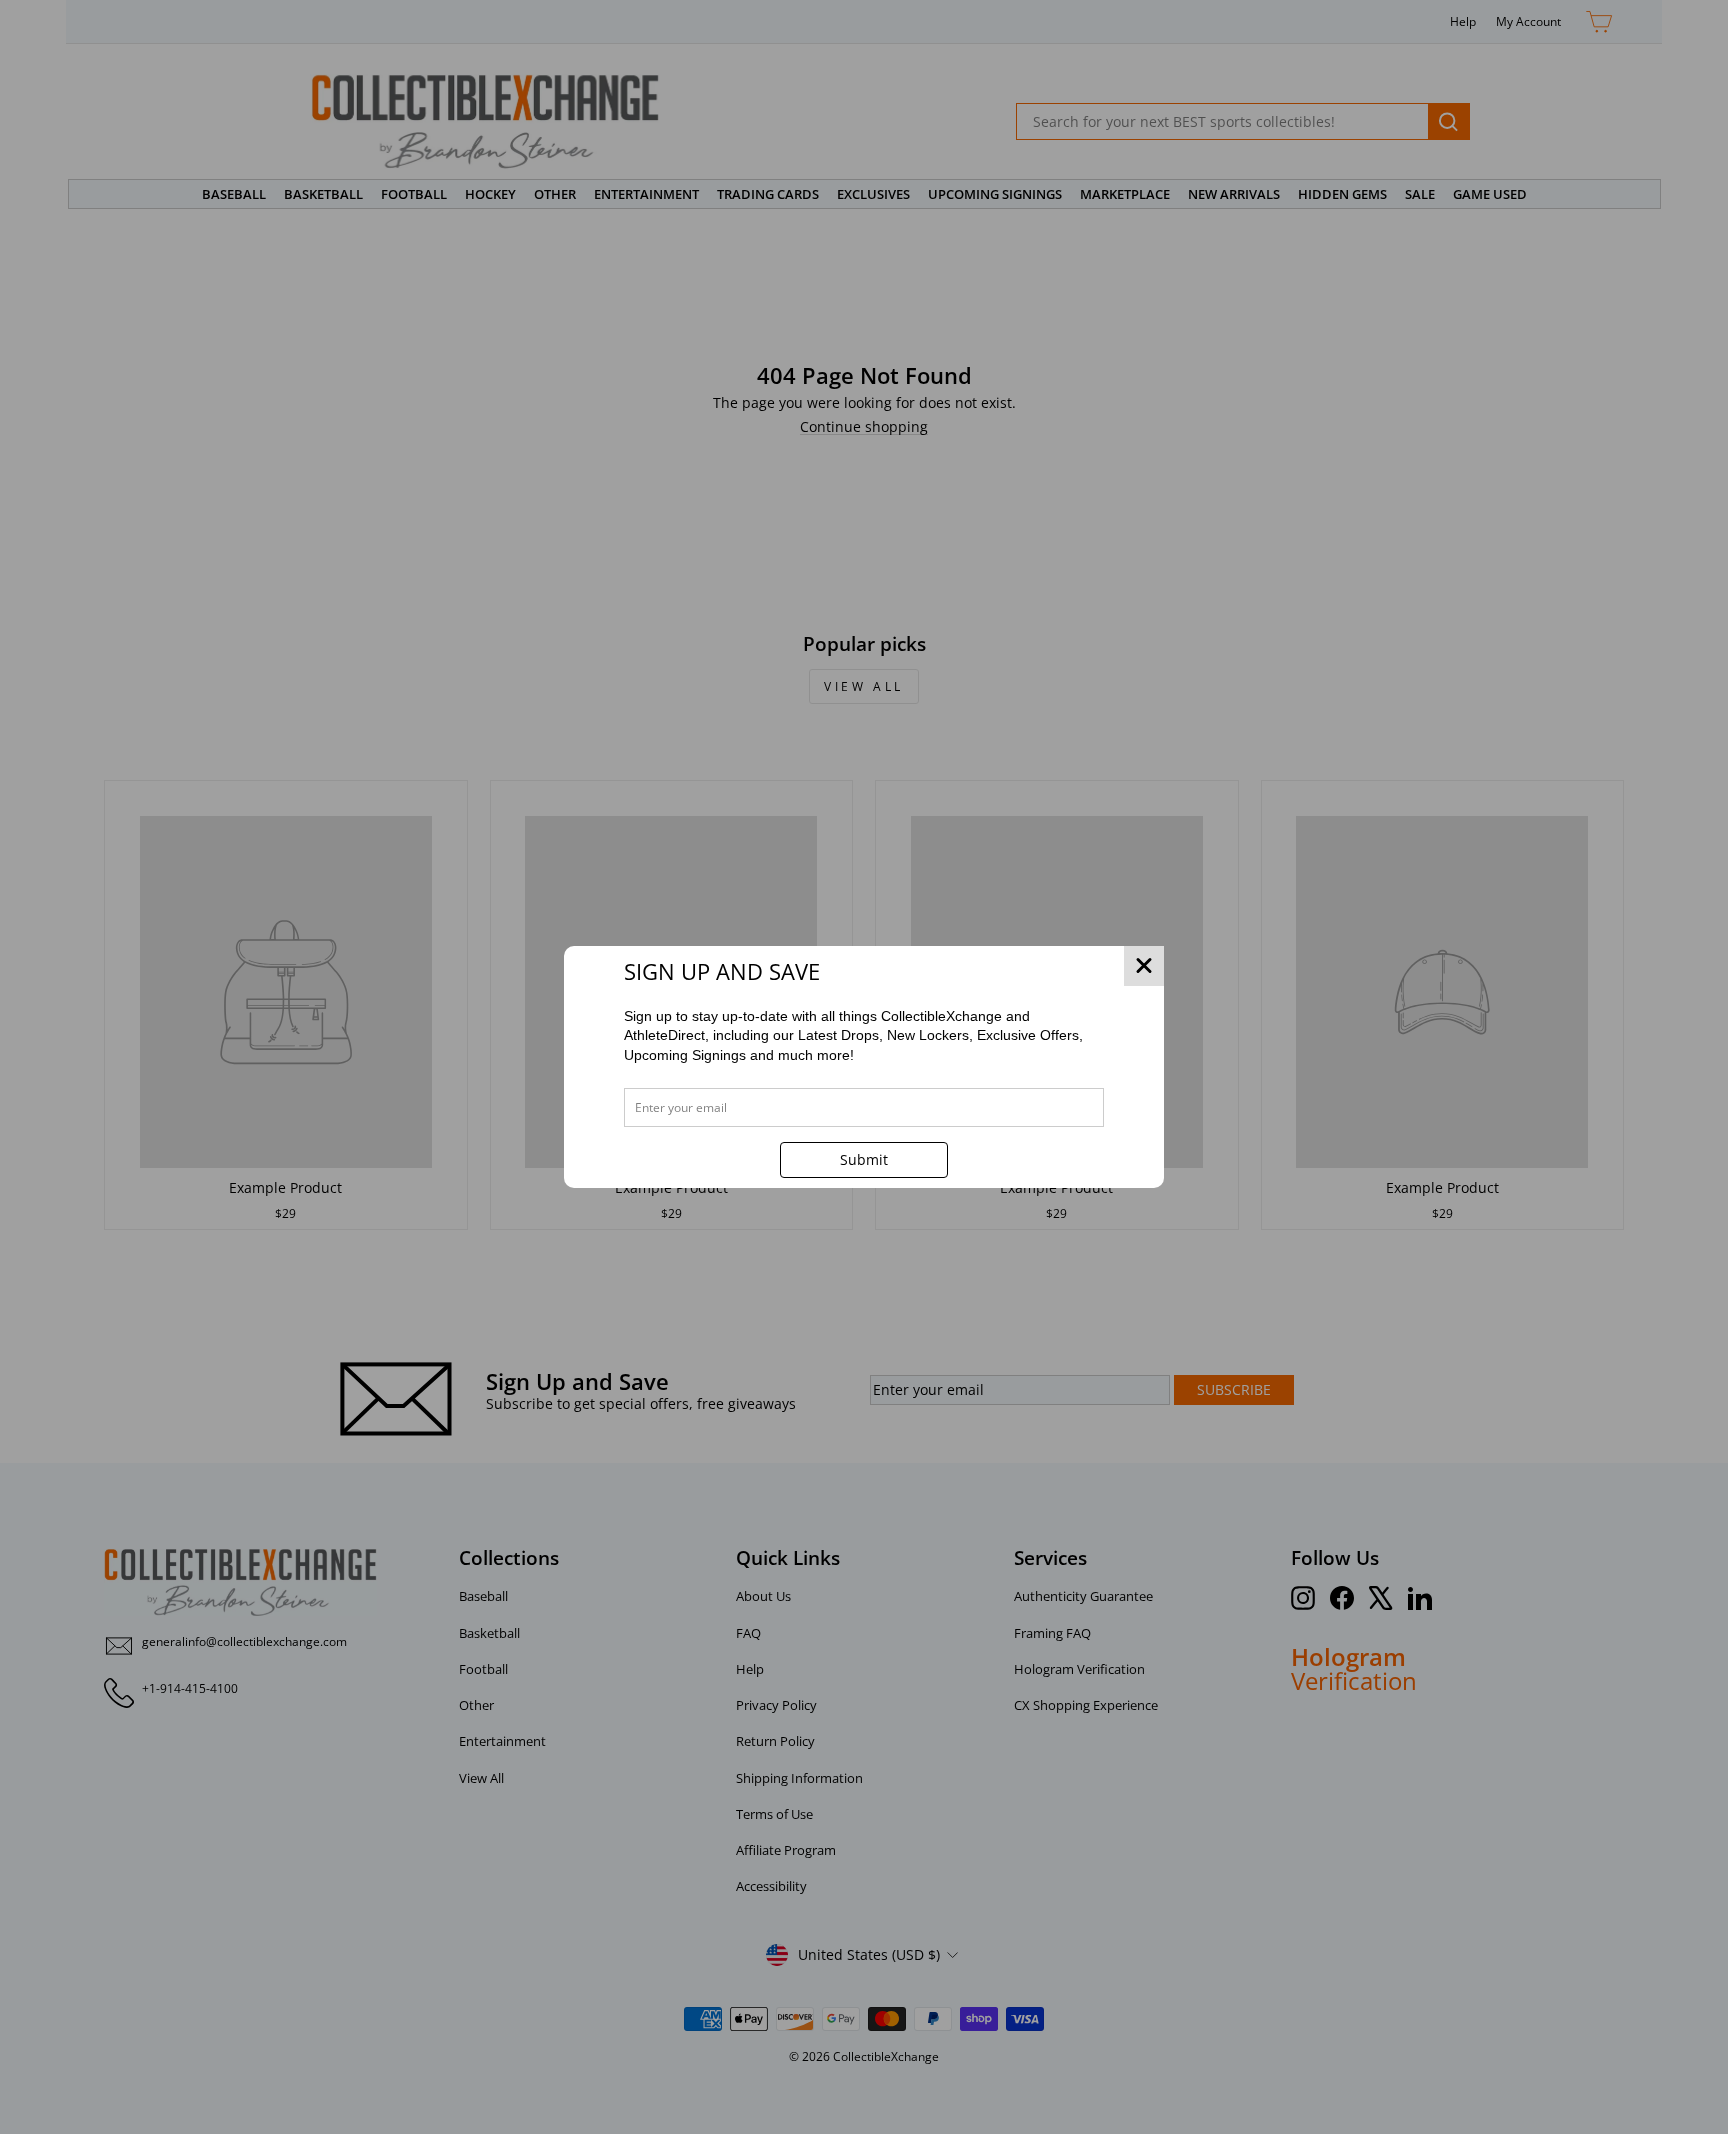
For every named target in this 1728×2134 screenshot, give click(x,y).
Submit (864, 1159)
